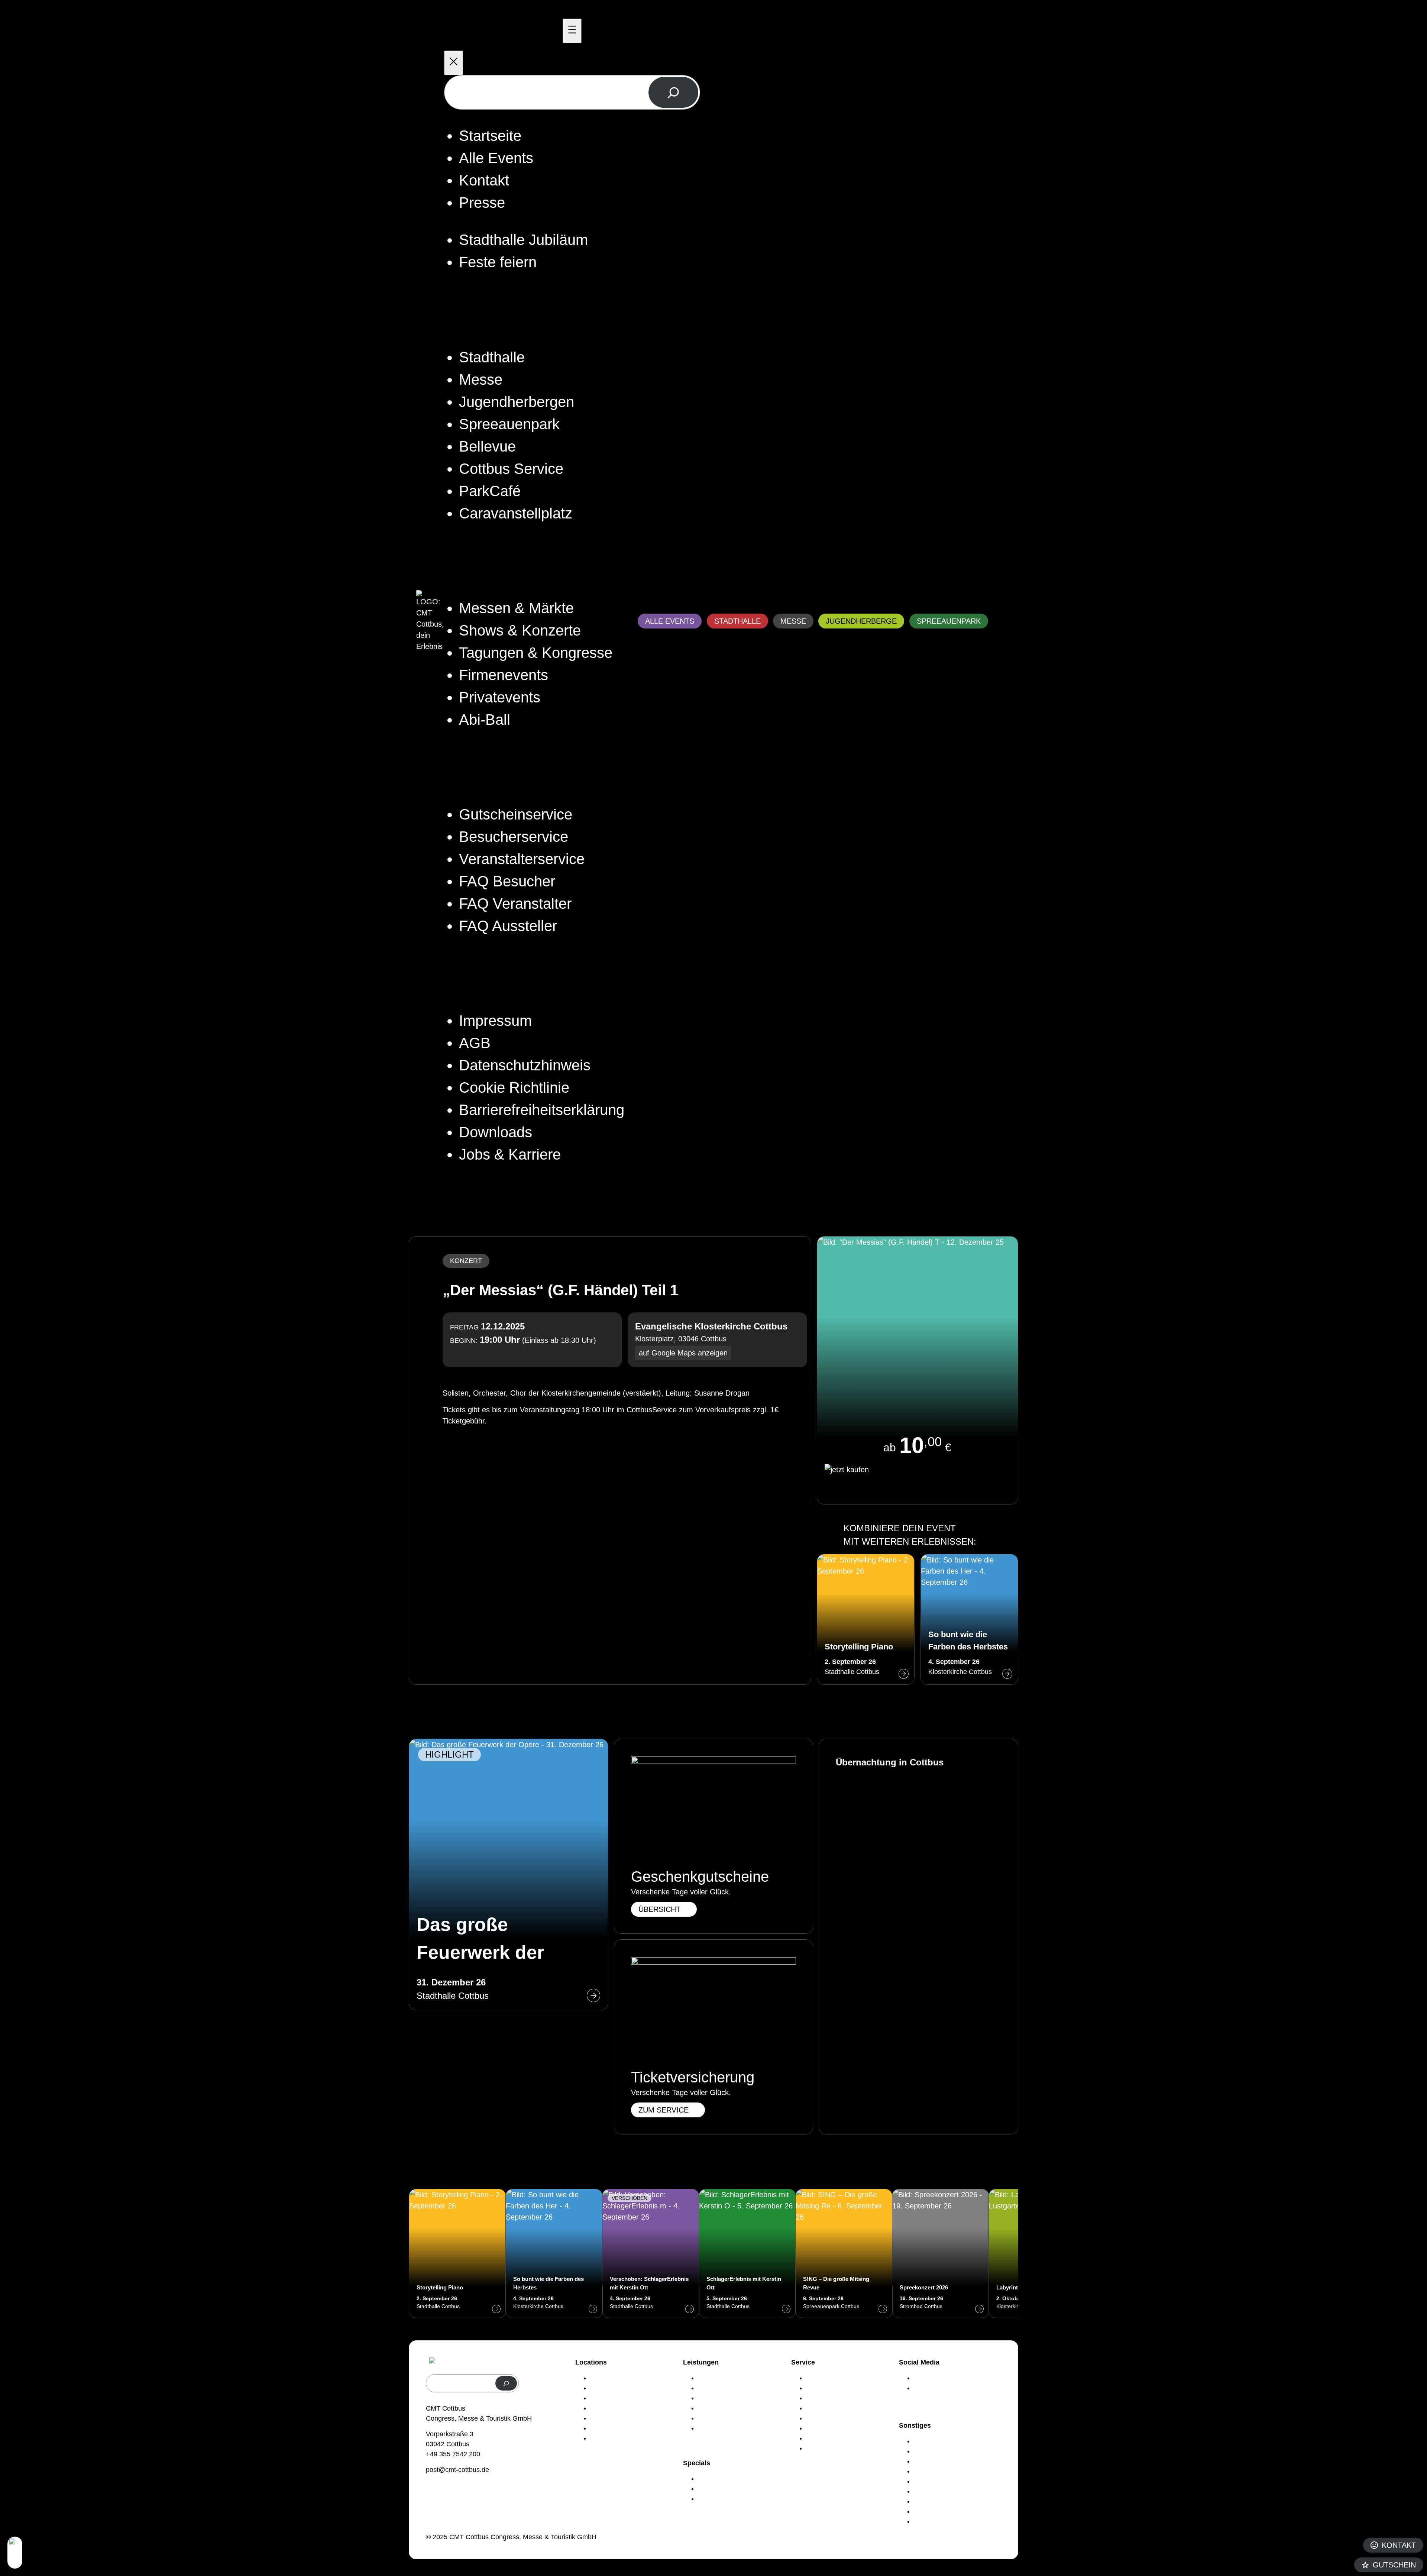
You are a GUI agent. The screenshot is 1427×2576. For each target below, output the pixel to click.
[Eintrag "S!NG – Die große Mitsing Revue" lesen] (844, 2253)
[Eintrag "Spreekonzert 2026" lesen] (941, 2253)
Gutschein (1394, 2565)
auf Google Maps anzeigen (683, 1353)
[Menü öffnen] (572, 31)
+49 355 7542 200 (453, 2454)
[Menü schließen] (454, 63)
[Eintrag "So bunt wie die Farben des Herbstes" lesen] (969, 1619)
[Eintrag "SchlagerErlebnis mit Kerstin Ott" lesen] (747, 2253)
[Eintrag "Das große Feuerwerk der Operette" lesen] (509, 1874)
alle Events (670, 621)
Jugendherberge (861, 621)
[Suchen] (673, 92)
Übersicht (659, 1909)
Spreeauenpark (949, 621)
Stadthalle (737, 621)
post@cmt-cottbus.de (457, 2470)
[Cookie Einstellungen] (15, 2553)
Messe (793, 621)
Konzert (466, 1261)
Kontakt (1399, 2545)
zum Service (664, 2110)
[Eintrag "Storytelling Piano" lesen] (866, 1619)
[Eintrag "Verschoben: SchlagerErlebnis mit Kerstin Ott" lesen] (651, 2253)
